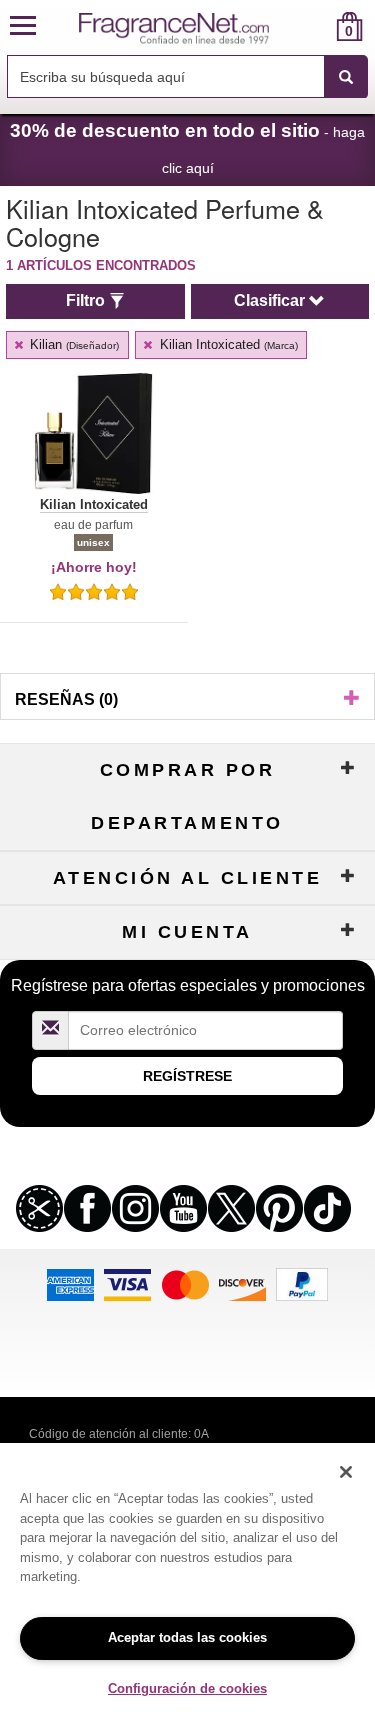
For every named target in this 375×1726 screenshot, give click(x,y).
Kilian (72, 344)
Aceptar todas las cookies (187, 1637)
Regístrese (187, 1076)
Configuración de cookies (187, 1688)
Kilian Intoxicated (227, 344)
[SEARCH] (346, 77)
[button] (23, 26)
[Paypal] (302, 1283)
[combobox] (187, 77)
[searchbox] (165, 76)
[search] (317, 26)
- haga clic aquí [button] (187, 148)
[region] (187, 1584)
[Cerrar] (346, 1472)
